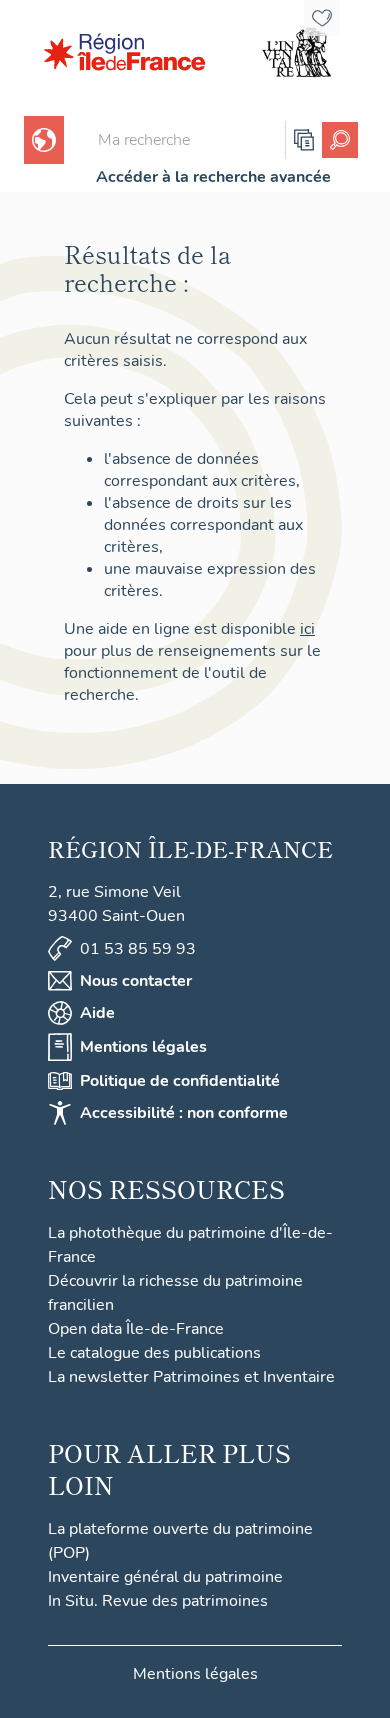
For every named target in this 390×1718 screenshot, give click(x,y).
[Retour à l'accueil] (124, 52)
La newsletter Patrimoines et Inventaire (191, 1377)
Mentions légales (143, 1047)
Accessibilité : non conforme (184, 1113)
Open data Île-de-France (136, 1329)
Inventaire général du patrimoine (165, 1577)
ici (307, 629)
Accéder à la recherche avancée (213, 177)
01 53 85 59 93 (138, 949)
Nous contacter (136, 981)
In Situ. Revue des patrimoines (158, 1601)
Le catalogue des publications (154, 1353)
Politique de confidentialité (180, 1081)
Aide (97, 1013)
